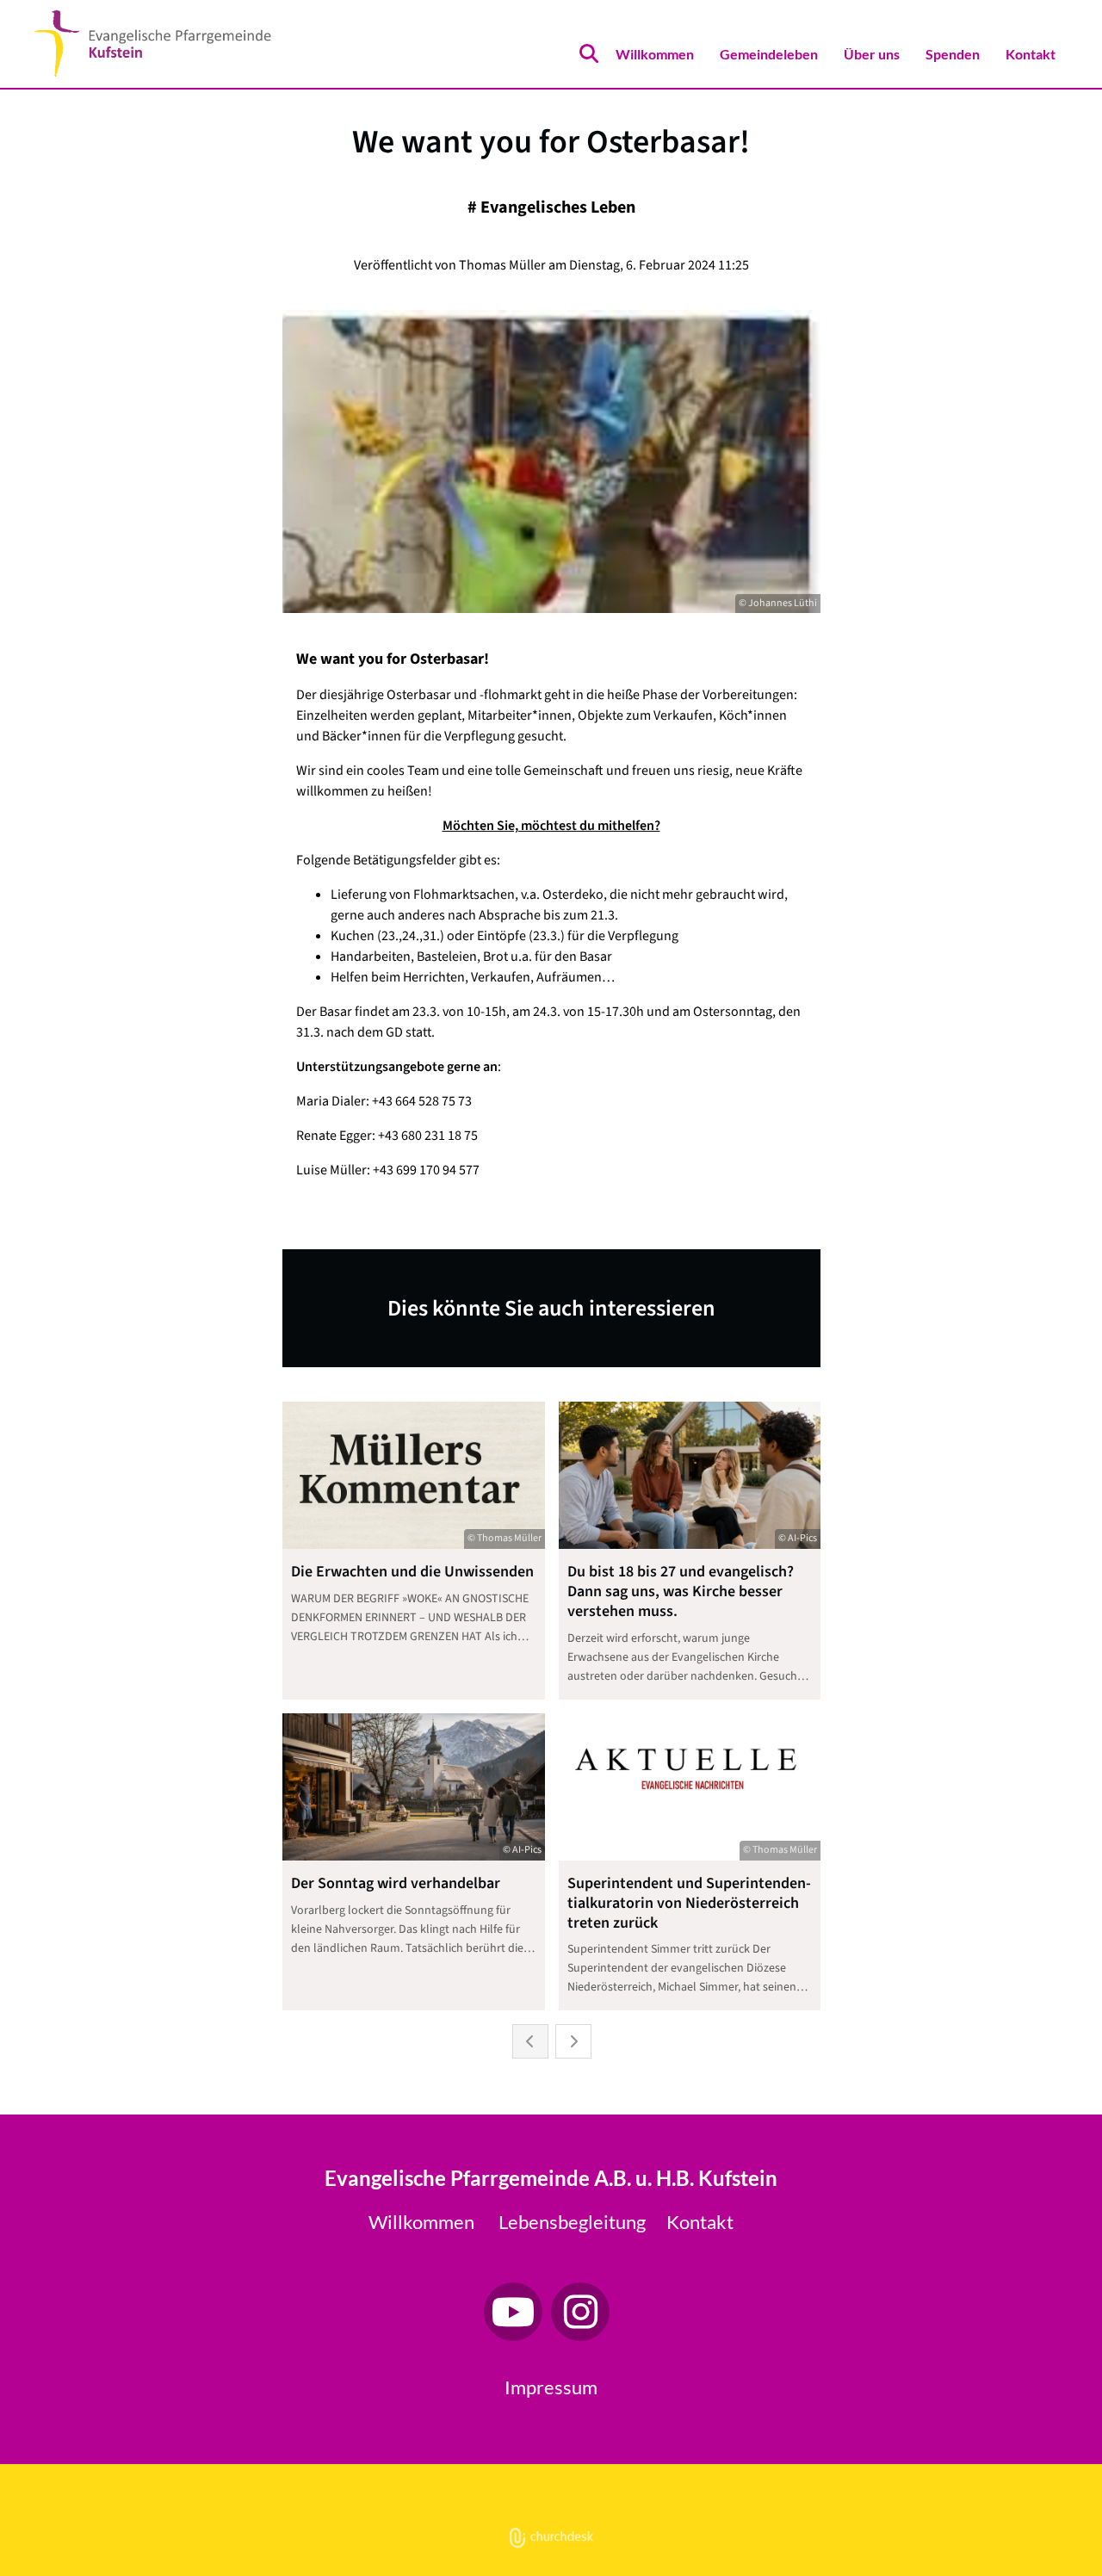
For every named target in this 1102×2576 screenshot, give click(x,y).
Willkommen (655, 54)
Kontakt (1031, 54)
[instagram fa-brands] (580, 2312)
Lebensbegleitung (572, 2222)
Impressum (551, 2387)
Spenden (953, 54)
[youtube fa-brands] (513, 2312)
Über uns (872, 54)
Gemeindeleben (769, 54)
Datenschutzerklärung (478, 2490)
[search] (589, 53)
